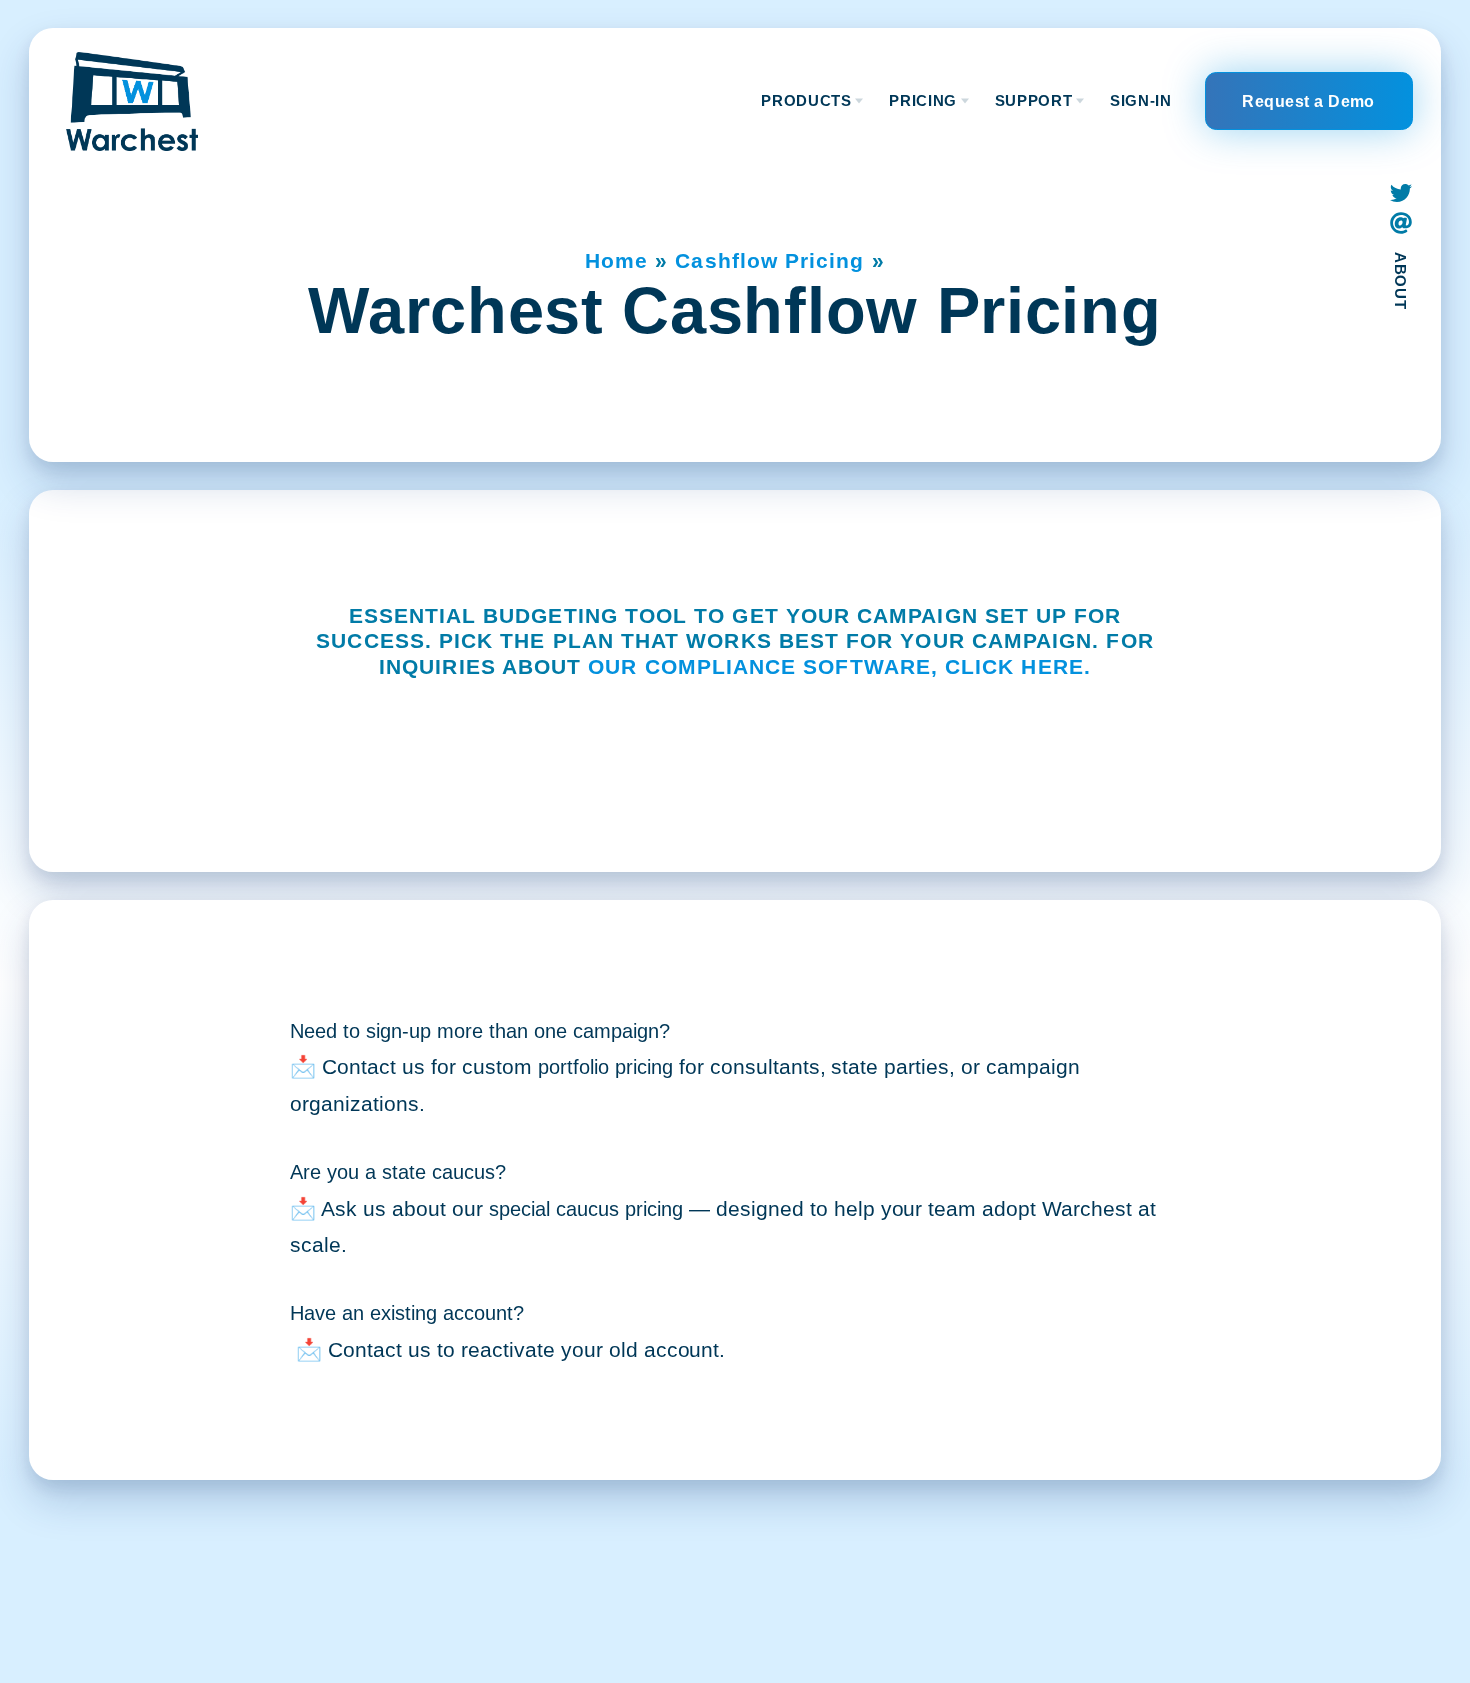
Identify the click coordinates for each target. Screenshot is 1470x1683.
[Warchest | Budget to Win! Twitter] (1401, 193)
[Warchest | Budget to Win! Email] (1401, 224)
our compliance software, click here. (839, 666)
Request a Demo (1308, 101)
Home (616, 260)
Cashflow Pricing (770, 260)
